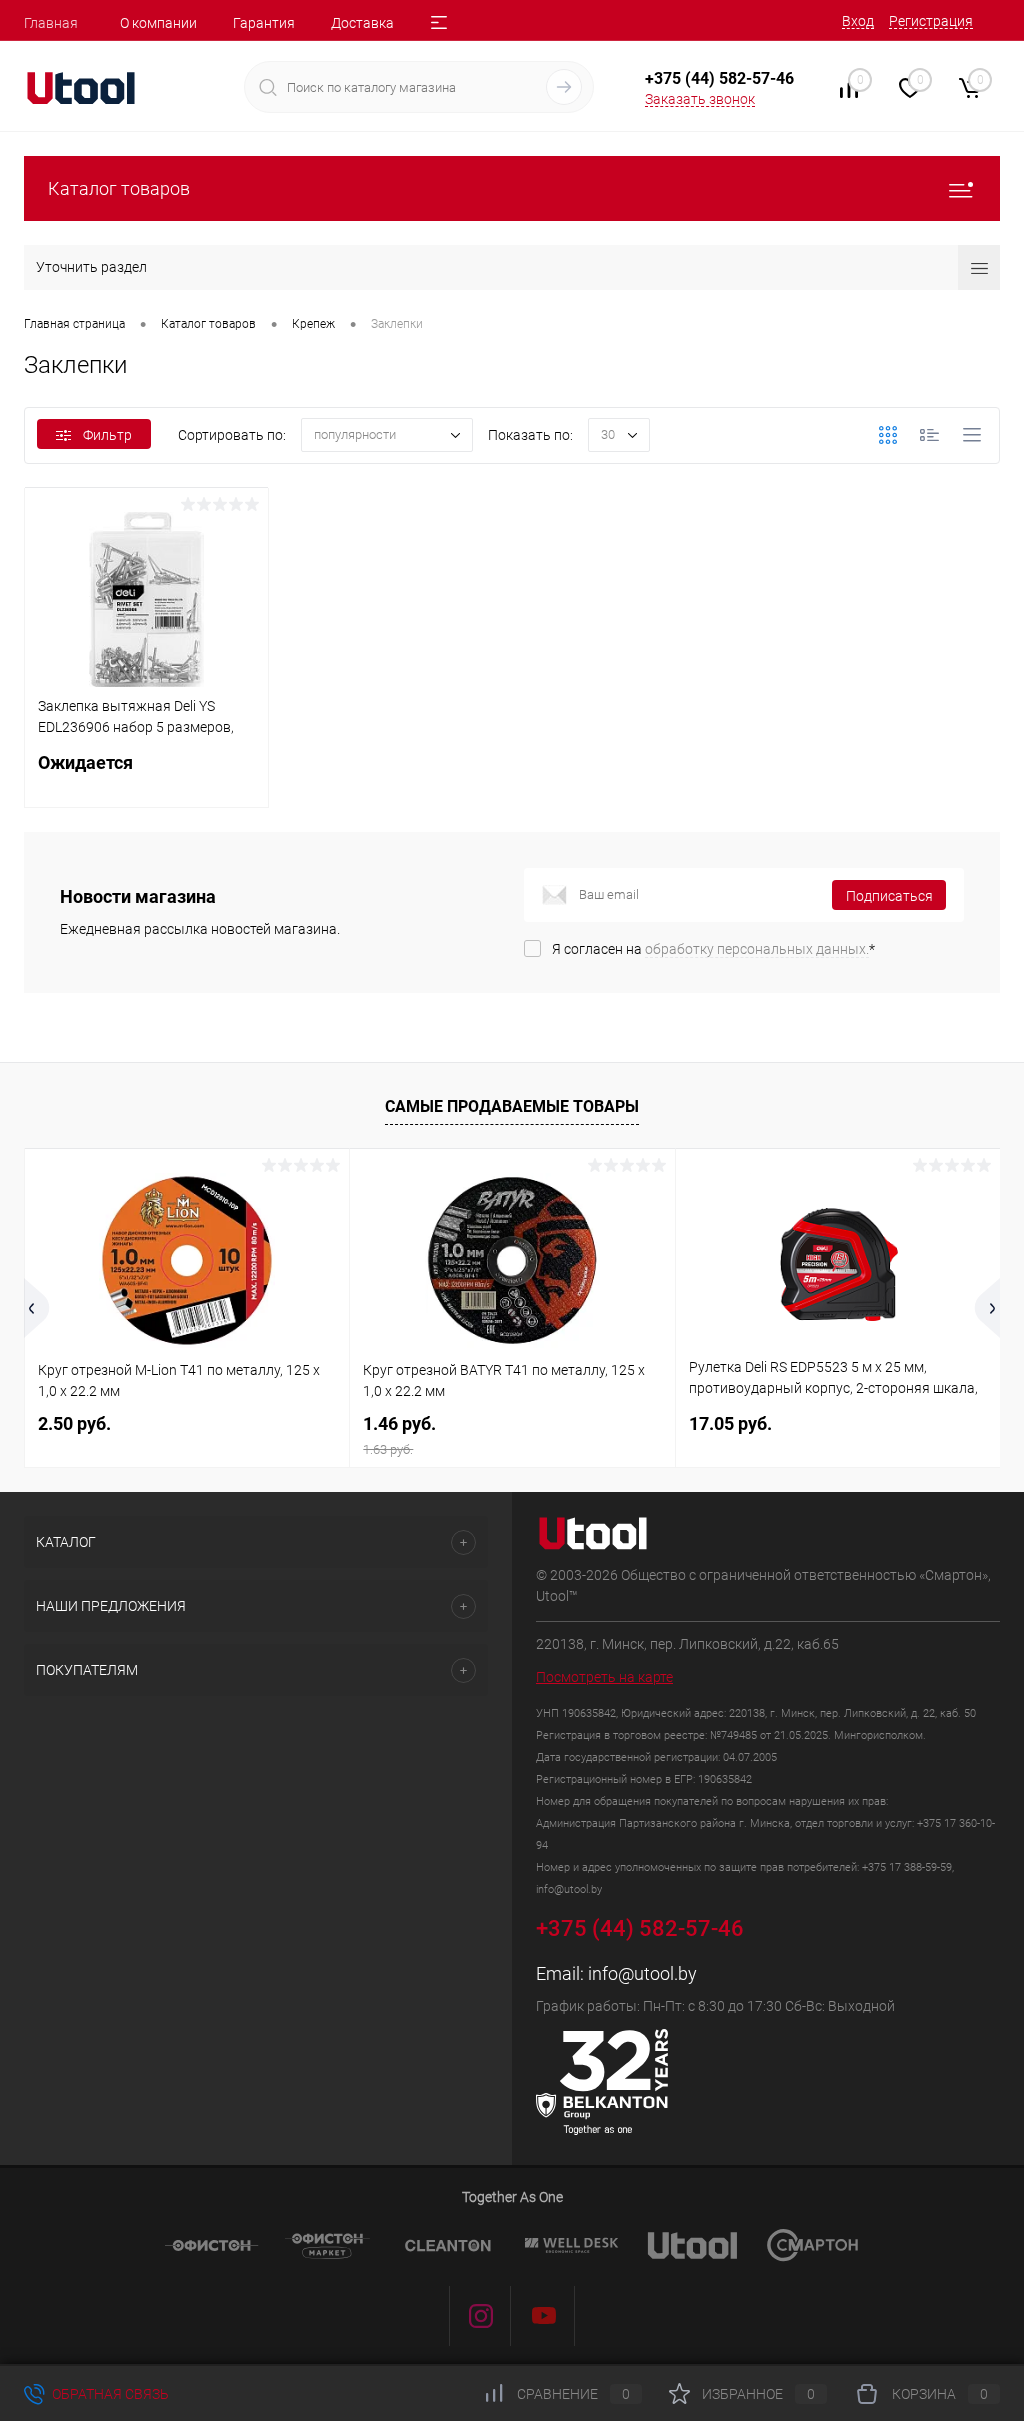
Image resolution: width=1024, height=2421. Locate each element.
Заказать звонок (700, 99)
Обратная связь (109, 2394)
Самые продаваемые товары (512, 1106)
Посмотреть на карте (604, 1677)
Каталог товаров (119, 188)
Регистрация (931, 21)
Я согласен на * (713, 949)
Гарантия (264, 23)
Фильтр (107, 435)
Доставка (362, 23)
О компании (158, 23)
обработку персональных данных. (757, 949)
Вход (858, 21)
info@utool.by (642, 1973)
